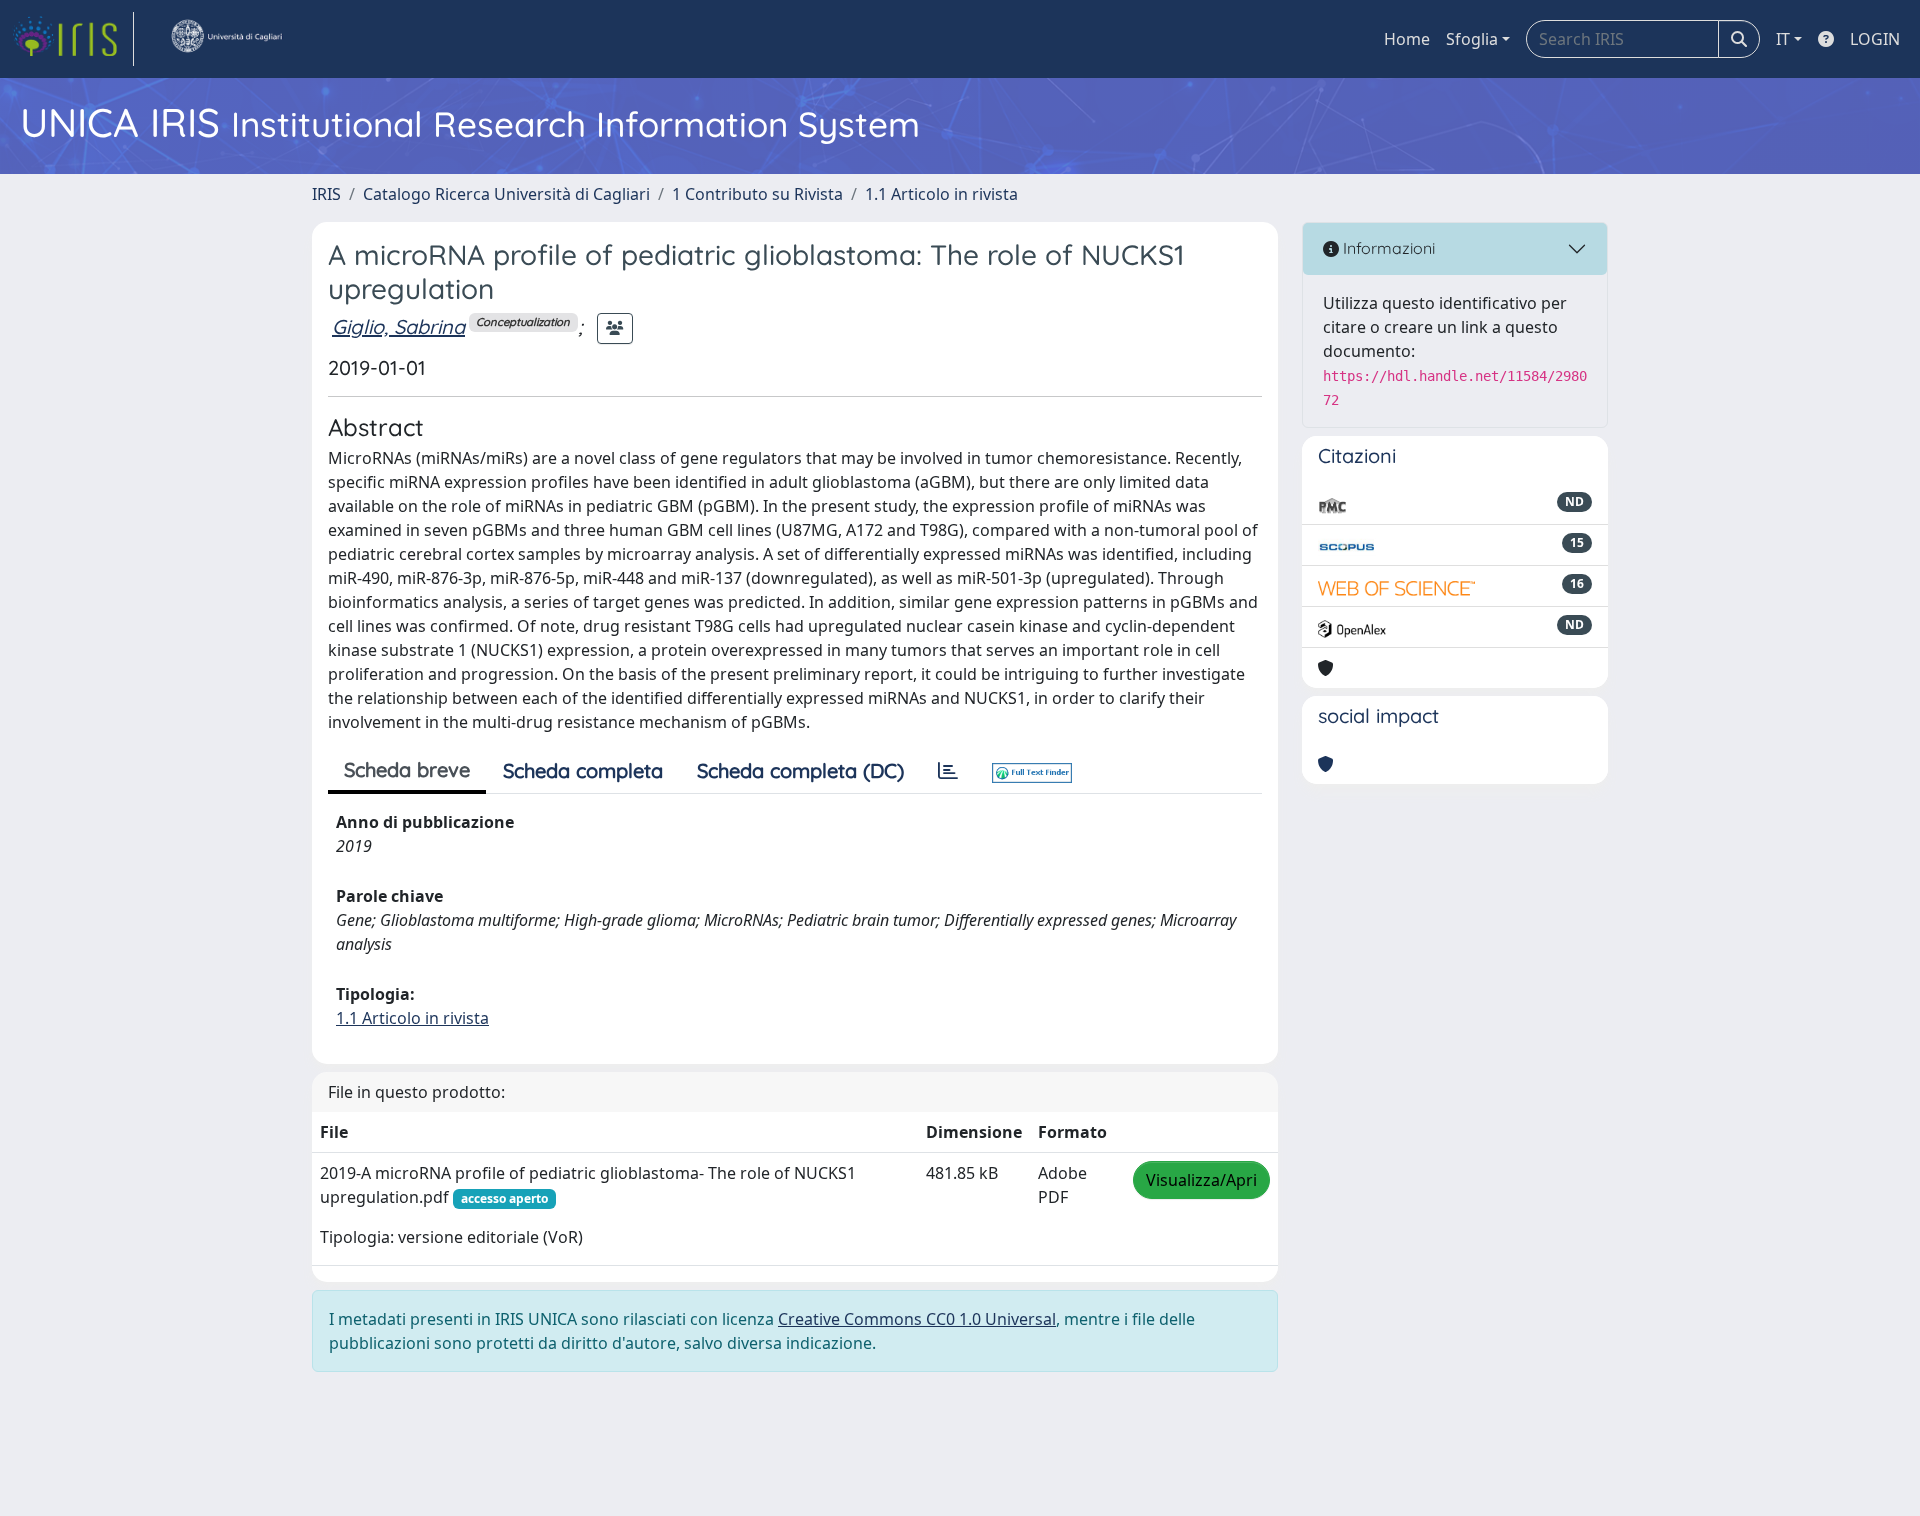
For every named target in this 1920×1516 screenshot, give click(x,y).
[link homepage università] (226, 39)
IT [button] (1783, 39)
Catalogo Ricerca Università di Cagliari (506, 194)
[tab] (948, 771)
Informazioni (1387, 248)
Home (1407, 39)
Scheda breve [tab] (407, 769)
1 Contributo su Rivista (757, 194)
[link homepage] (73, 39)
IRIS (326, 194)
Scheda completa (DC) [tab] (800, 770)
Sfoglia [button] (1472, 39)
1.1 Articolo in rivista (941, 194)
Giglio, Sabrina (398, 326)
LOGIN (1875, 39)
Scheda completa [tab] (583, 770)
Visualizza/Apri (1201, 1180)
